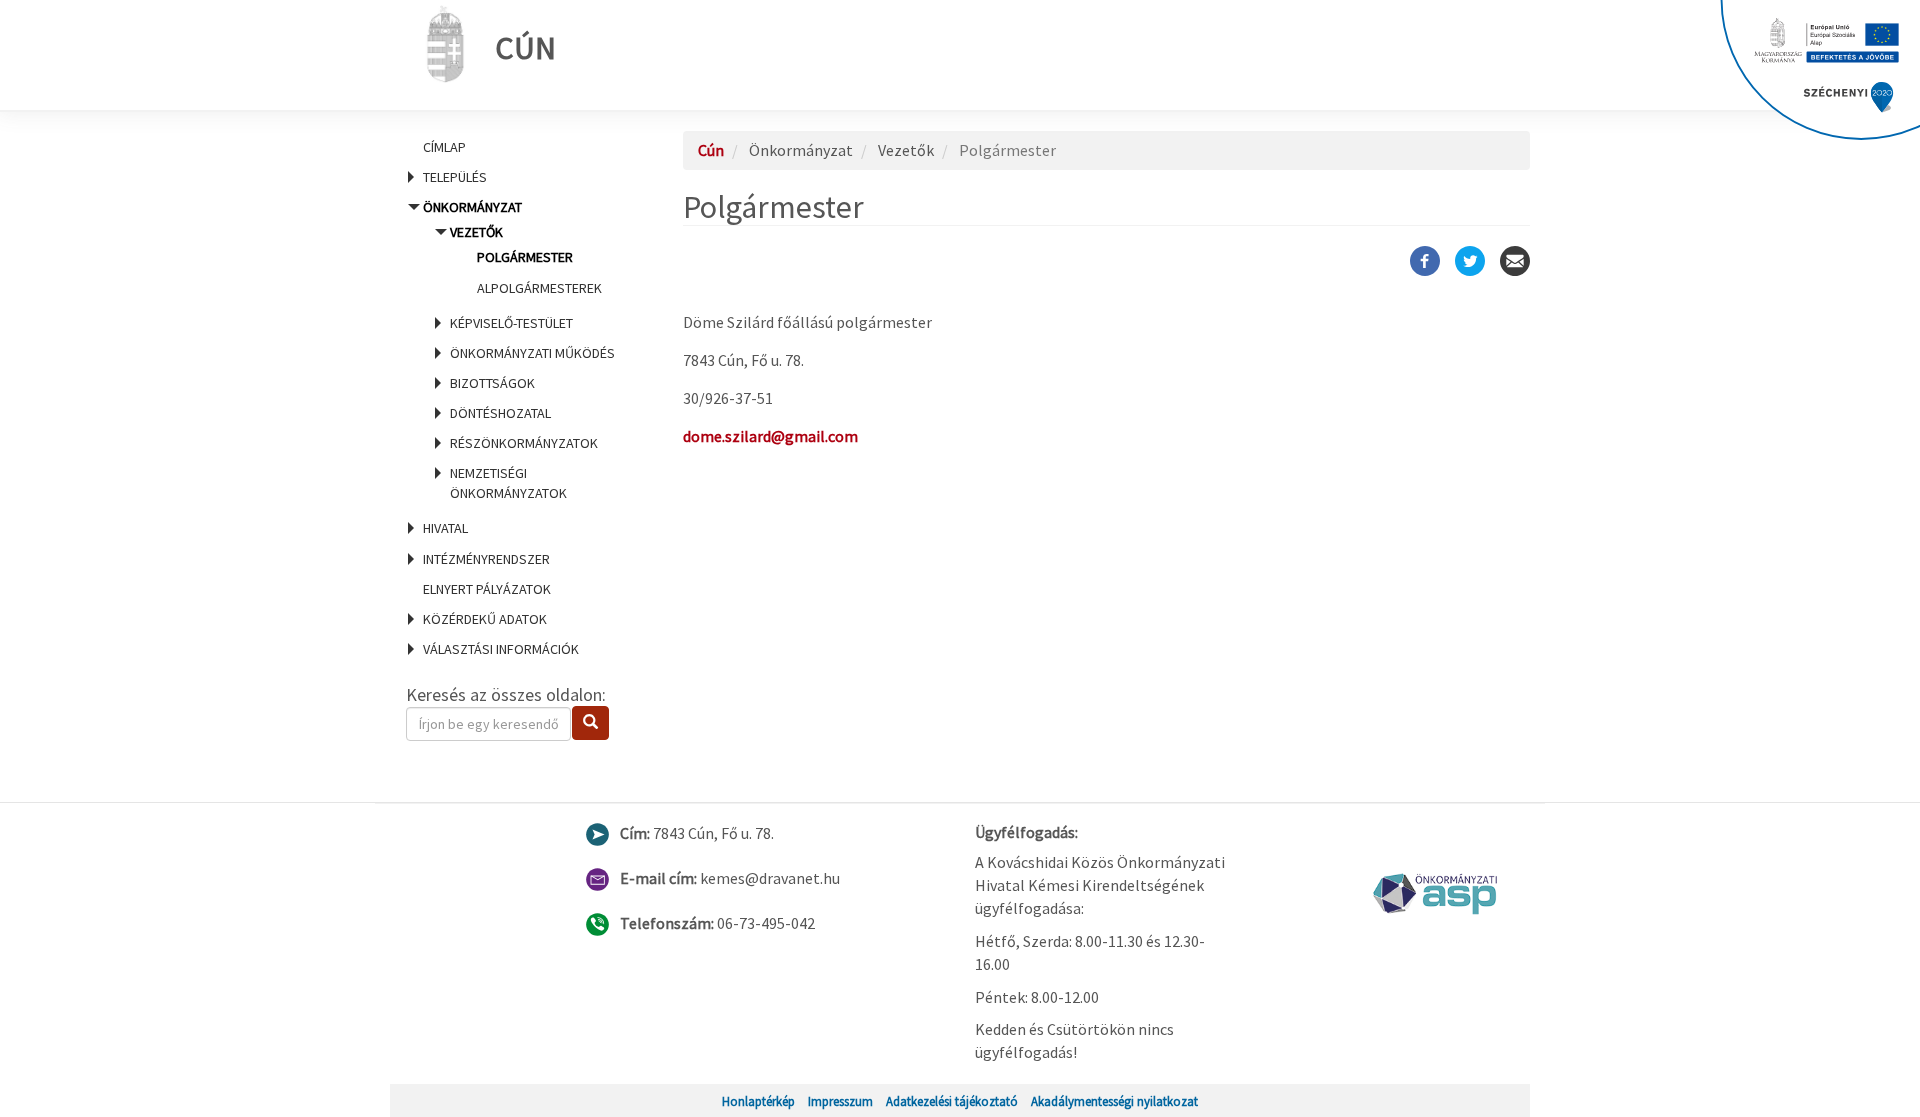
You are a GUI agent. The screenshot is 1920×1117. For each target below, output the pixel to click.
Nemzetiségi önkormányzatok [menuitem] (508, 483)
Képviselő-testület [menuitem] (511, 323)
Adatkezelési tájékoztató (952, 1101)
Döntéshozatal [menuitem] (500, 413)
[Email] (1515, 261)
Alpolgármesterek (539, 288)
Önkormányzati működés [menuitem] (532, 353)
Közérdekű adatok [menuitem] (485, 619)
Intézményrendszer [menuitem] (486, 559)
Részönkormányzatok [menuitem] (524, 443)
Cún (525, 48)
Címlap (444, 147)
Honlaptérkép (758, 1101)
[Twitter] (1470, 261)
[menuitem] (520, 147)
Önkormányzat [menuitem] (519, 350)
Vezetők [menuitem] (526, 259)
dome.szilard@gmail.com (770, 436)
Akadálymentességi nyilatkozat (1114, 1101)
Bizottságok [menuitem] (492, 383)
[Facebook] (1425, 261)
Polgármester (525, 257)
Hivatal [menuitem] (445, 528)
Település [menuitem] (455, 177)
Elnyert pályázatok (487, 589)
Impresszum (840, 1101)
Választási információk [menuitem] (501, 649)
